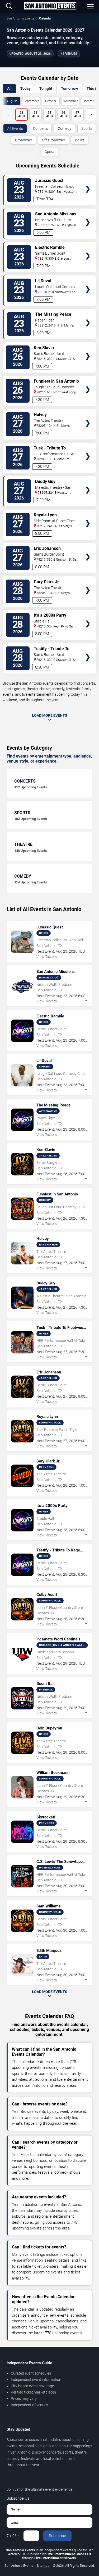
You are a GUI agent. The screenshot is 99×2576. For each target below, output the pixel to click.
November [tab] (70, 101)
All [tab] (9, 88)
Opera (49, 152)
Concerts (40, 128)
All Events (15, 128)
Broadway (23, 140)
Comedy (65, 128)
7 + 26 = (13, 2536)
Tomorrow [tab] (69, 88)
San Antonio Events (20, 18)
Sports (87, 128)
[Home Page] (50, 6)
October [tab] (51, 101)
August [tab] (12, 101)
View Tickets (88, 181)
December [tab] (90, 101)
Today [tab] (25, 88)
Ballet (80, 140)
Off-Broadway (53, 140)
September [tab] (31, 101)
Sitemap (43, 2566)
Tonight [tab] (46, 88)
